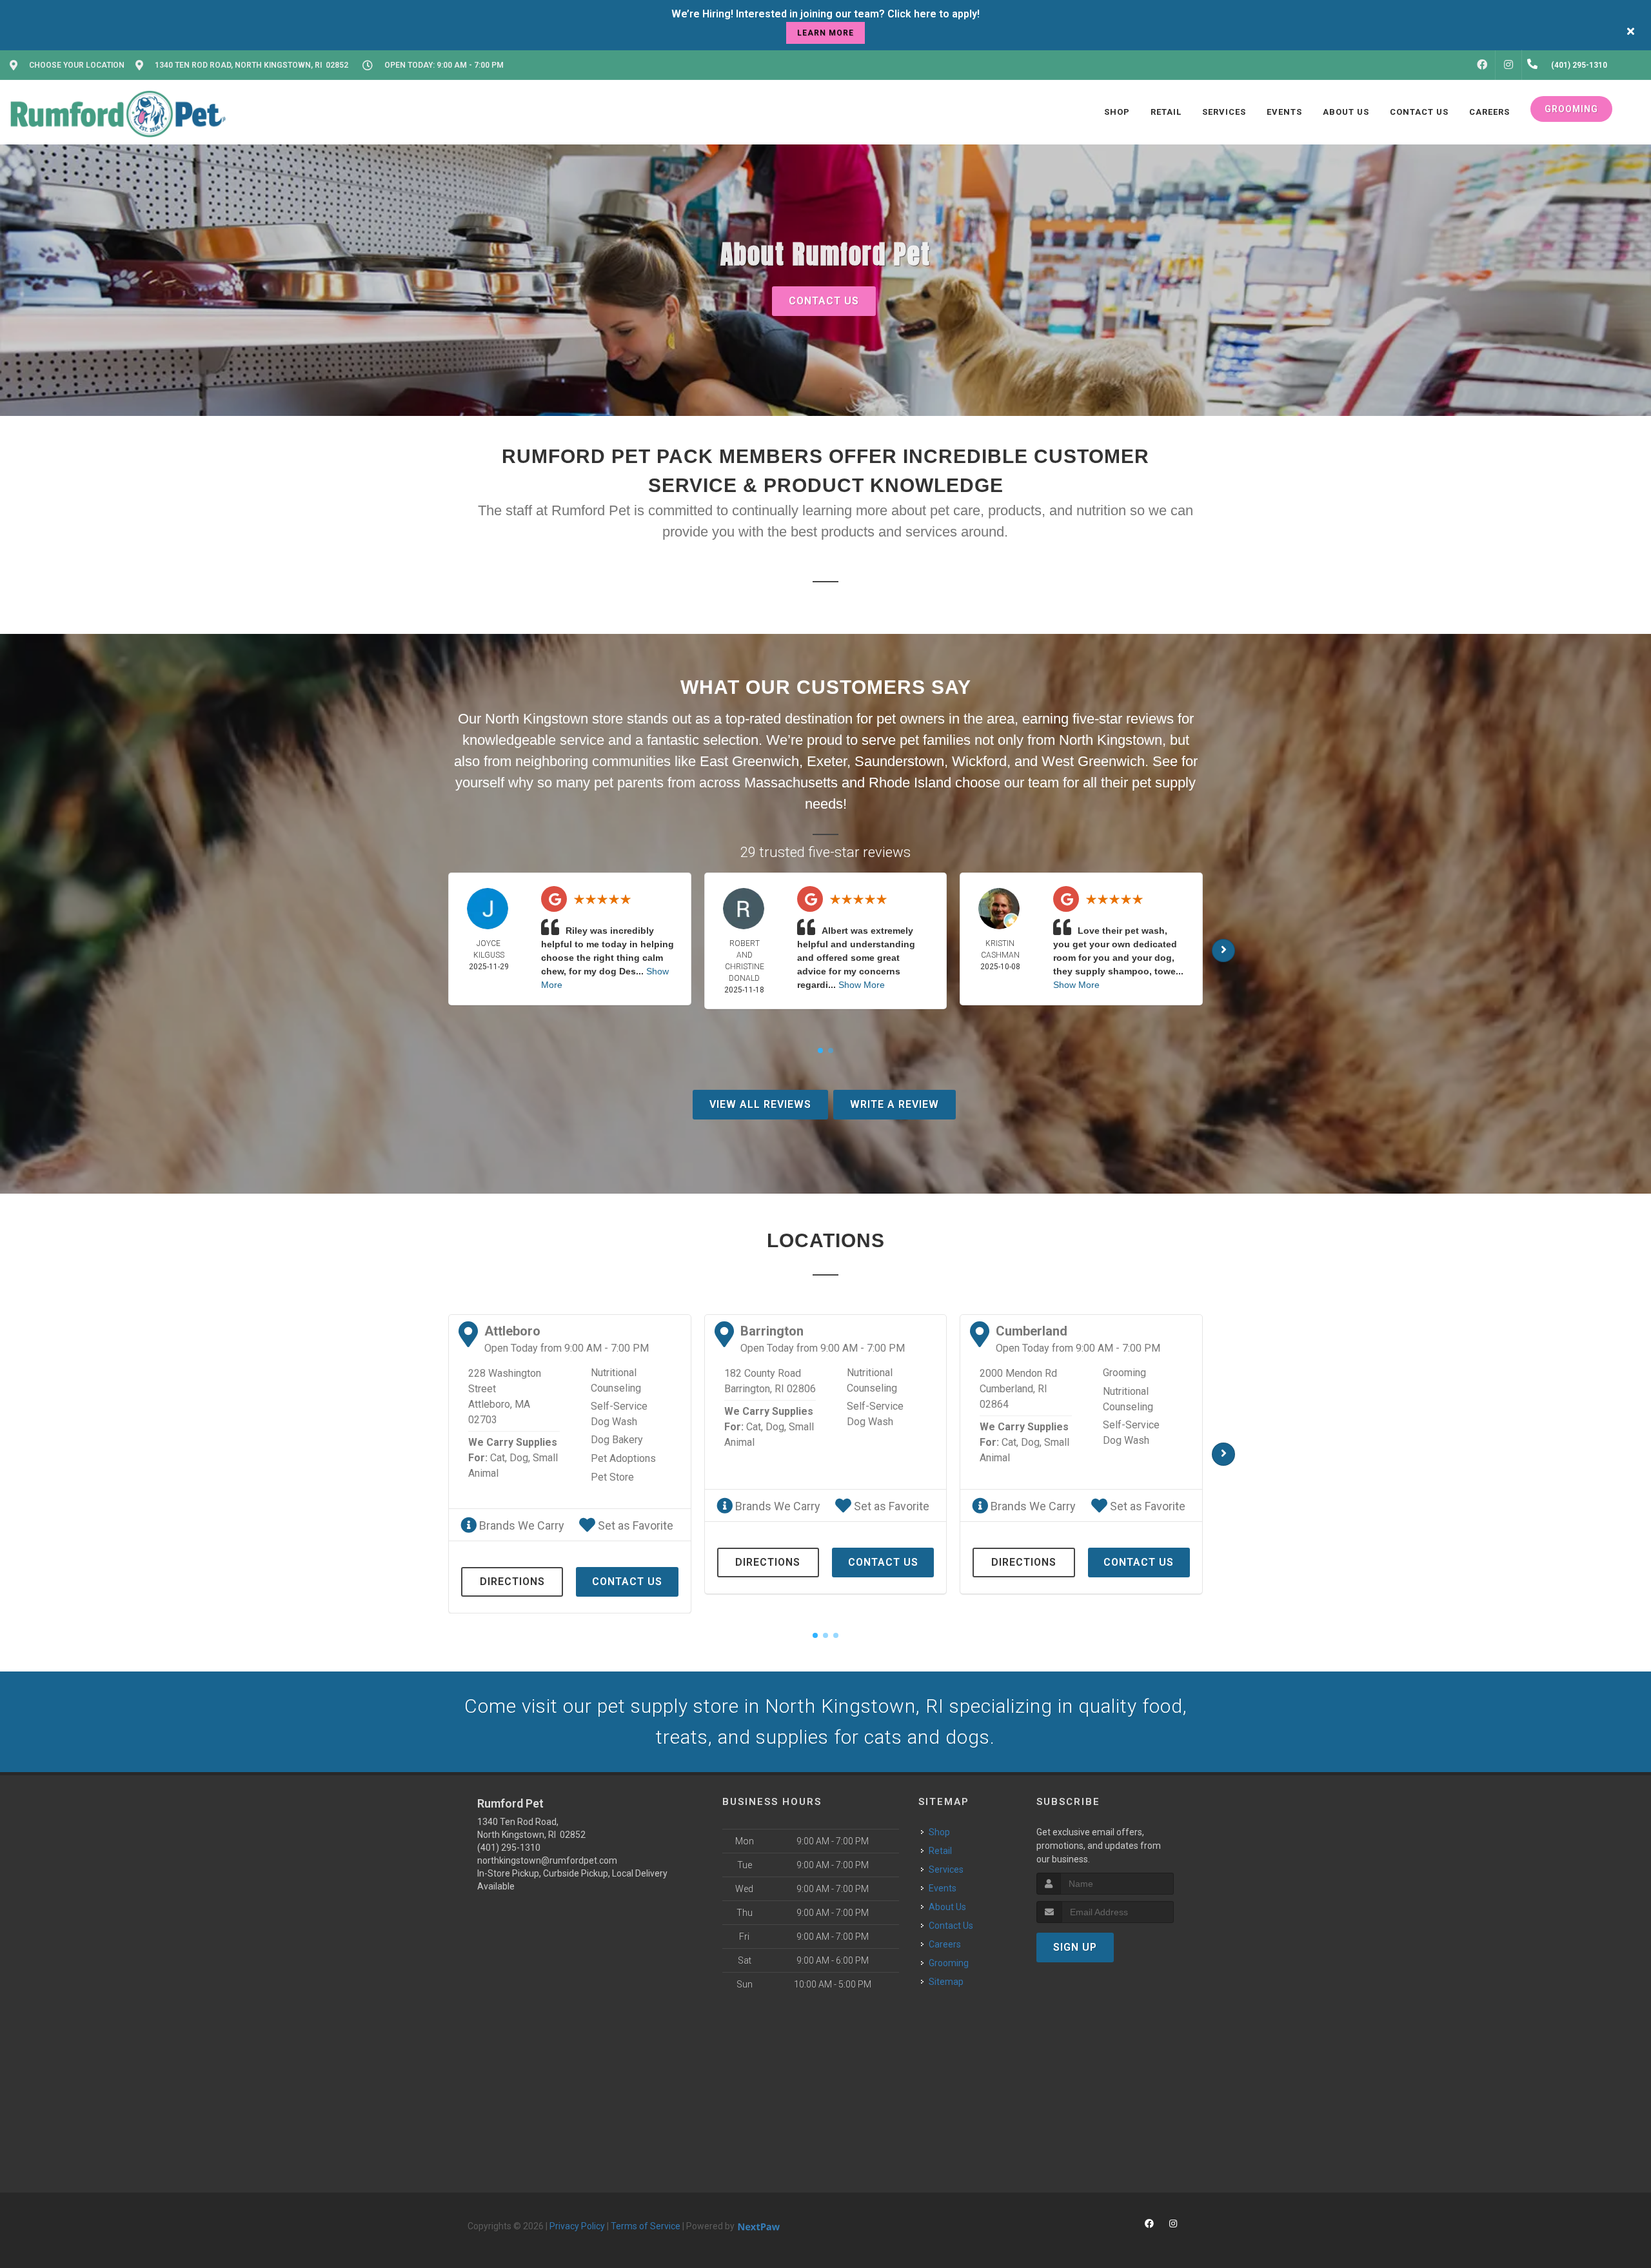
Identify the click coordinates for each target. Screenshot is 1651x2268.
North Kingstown (1111, 740)
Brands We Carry (520, 1525)
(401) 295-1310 (509, 1848)
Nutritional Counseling (616, 1380)
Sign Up (1075, 1947)
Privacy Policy (577, 2226)
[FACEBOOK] (1482, 65)
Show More (862, 985)
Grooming (1124, 1373)
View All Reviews (760, 1104)
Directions (512, 1582)
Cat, (499, 1458)
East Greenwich (749, 761)
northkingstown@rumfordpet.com (547, 1860)
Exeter (827, 761)
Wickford (979, 761)
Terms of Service (646, 2226)
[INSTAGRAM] (1508, 65)
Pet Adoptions (623, 1458)
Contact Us (824, 301)
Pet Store (612, 1477)
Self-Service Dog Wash (619, 1414)
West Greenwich (1093, 761)
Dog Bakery (617, 1440)
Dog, (520, 1458)
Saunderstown (899, 761)
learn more (825, 33)
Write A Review (895, 1104)
